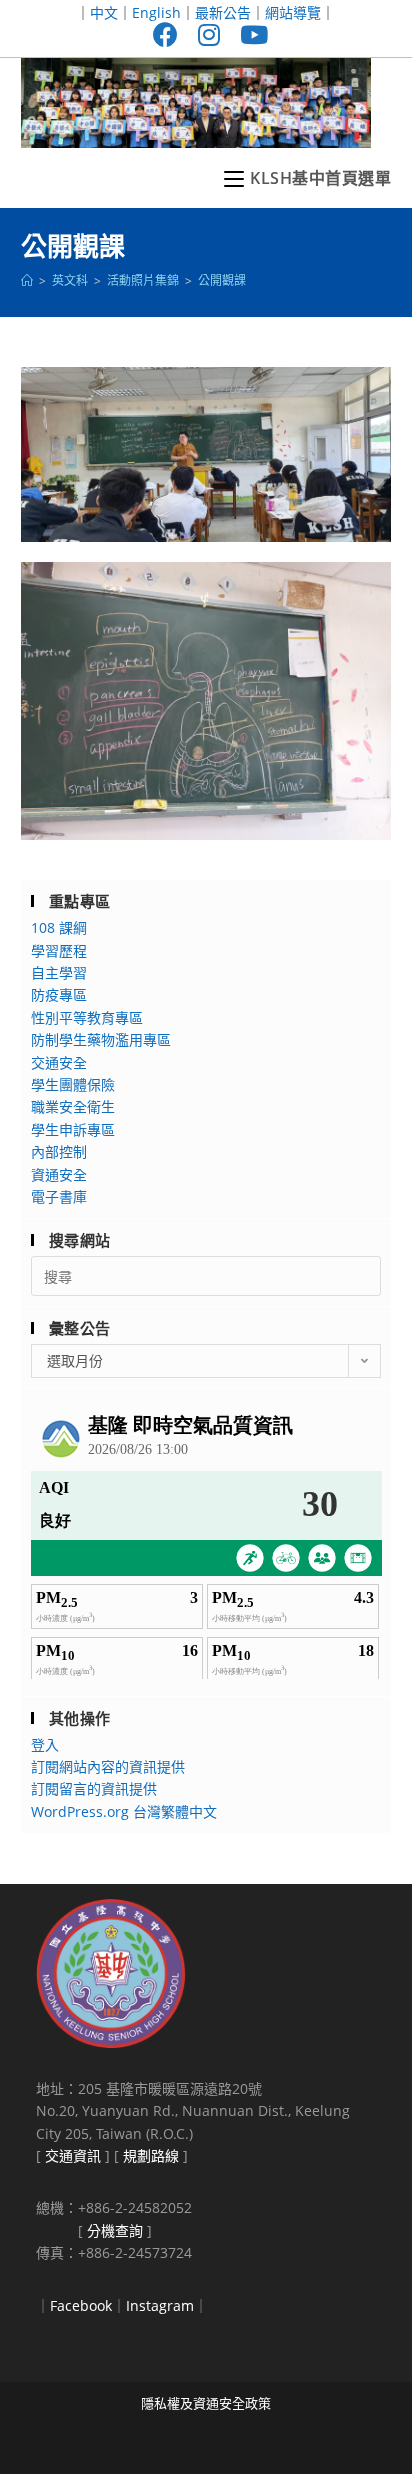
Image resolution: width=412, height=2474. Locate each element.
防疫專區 (59, 994)
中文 (104, 12)
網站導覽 (293, 12)
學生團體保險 (73, 1084)
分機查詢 (115, 2230)
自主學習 (59, 972)
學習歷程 (59, 950)
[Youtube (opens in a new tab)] (249, 34)
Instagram (160, 2305)
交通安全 (59, 1062)
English (156, 12)
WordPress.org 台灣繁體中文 (124, 1811)
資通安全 (59, 1174)
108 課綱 (59, 927)
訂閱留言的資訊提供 (94, 1788)
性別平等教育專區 (87, 1017)
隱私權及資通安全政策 (206, 2403)
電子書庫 (59, 1196)
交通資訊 (73, 2155)
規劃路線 (151, 2155)
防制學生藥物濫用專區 (101, 1039)
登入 (45, 1744)
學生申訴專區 (73, 1129)
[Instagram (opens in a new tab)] (209, 34)
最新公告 (223, 12)
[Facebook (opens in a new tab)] (165, 34)
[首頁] (27, 280)
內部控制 (59, 1151)
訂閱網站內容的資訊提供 (108, 1766)
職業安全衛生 (73, 1106)
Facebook (81, 2305)
